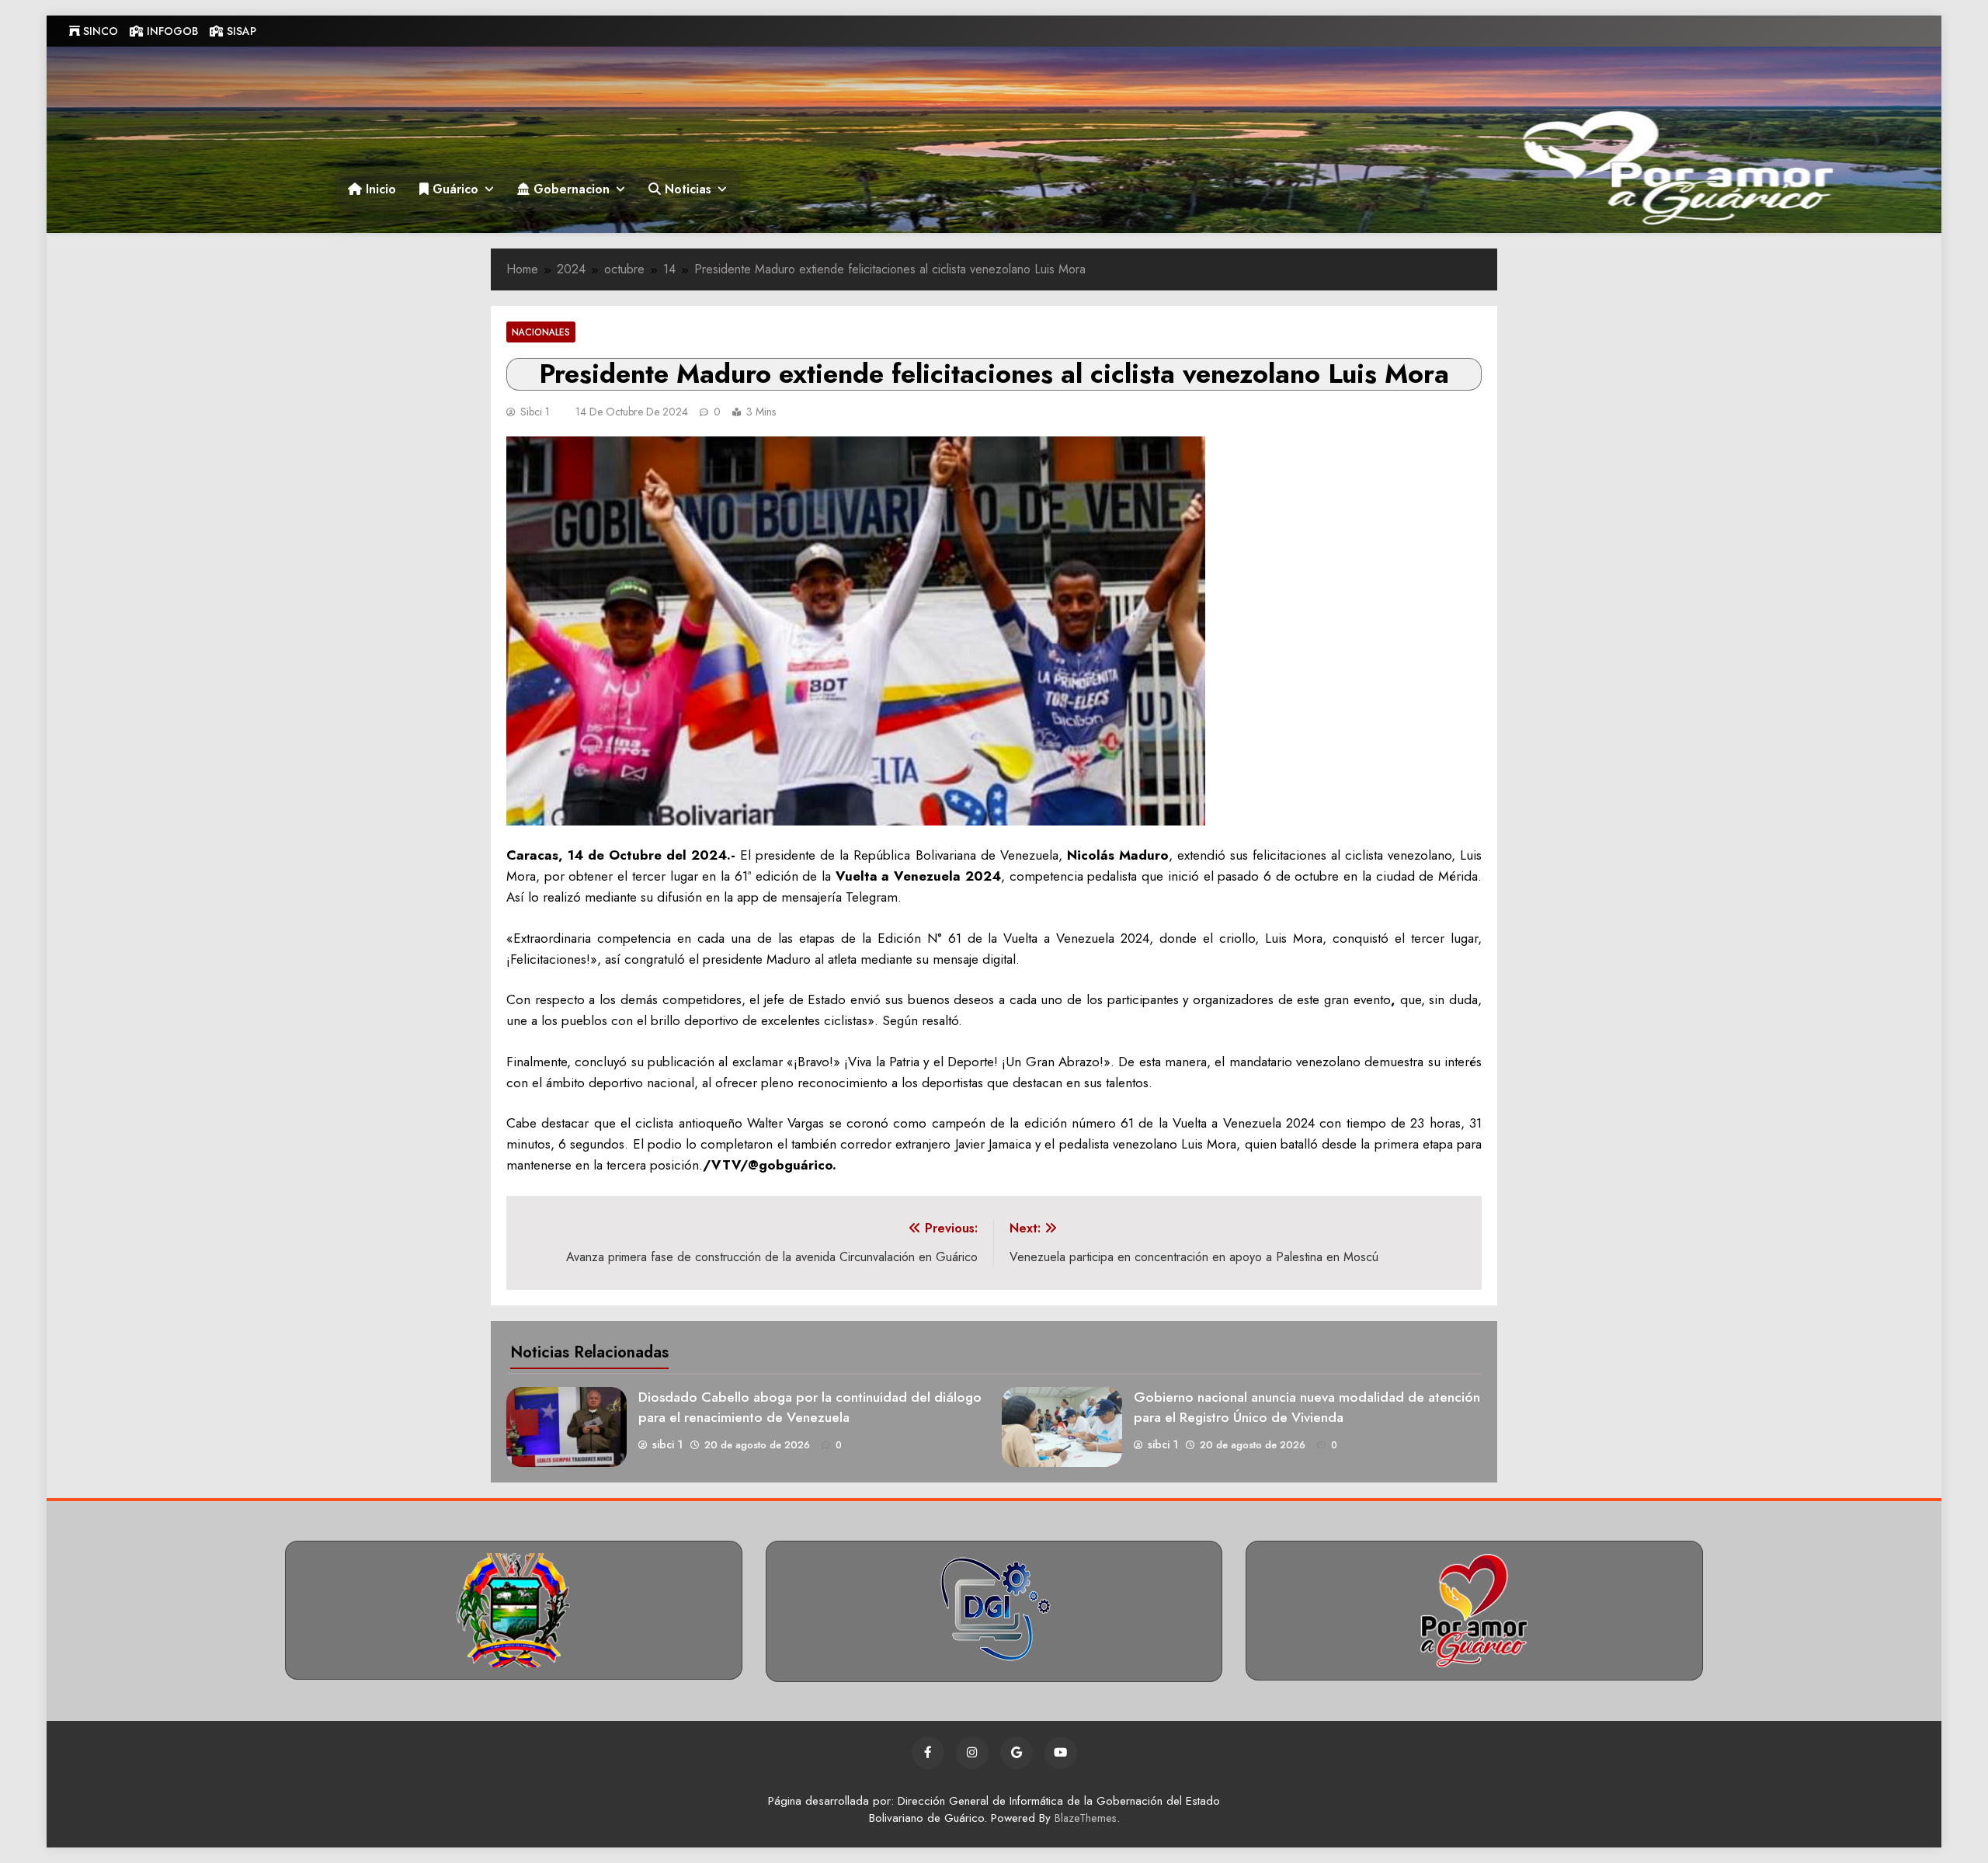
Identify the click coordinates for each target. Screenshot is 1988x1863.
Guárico (454, 189)
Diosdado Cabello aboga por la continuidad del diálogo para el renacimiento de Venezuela (810, 1407)
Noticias (686, 189)
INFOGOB (171, 31)
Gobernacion (570, 189)
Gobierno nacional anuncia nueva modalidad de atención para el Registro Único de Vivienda (1307, 1407)
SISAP (240, 31)
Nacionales (541, 332)
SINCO (99, 31)
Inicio (379, 189)
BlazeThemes (1086, 1818)
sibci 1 (535, 412)
